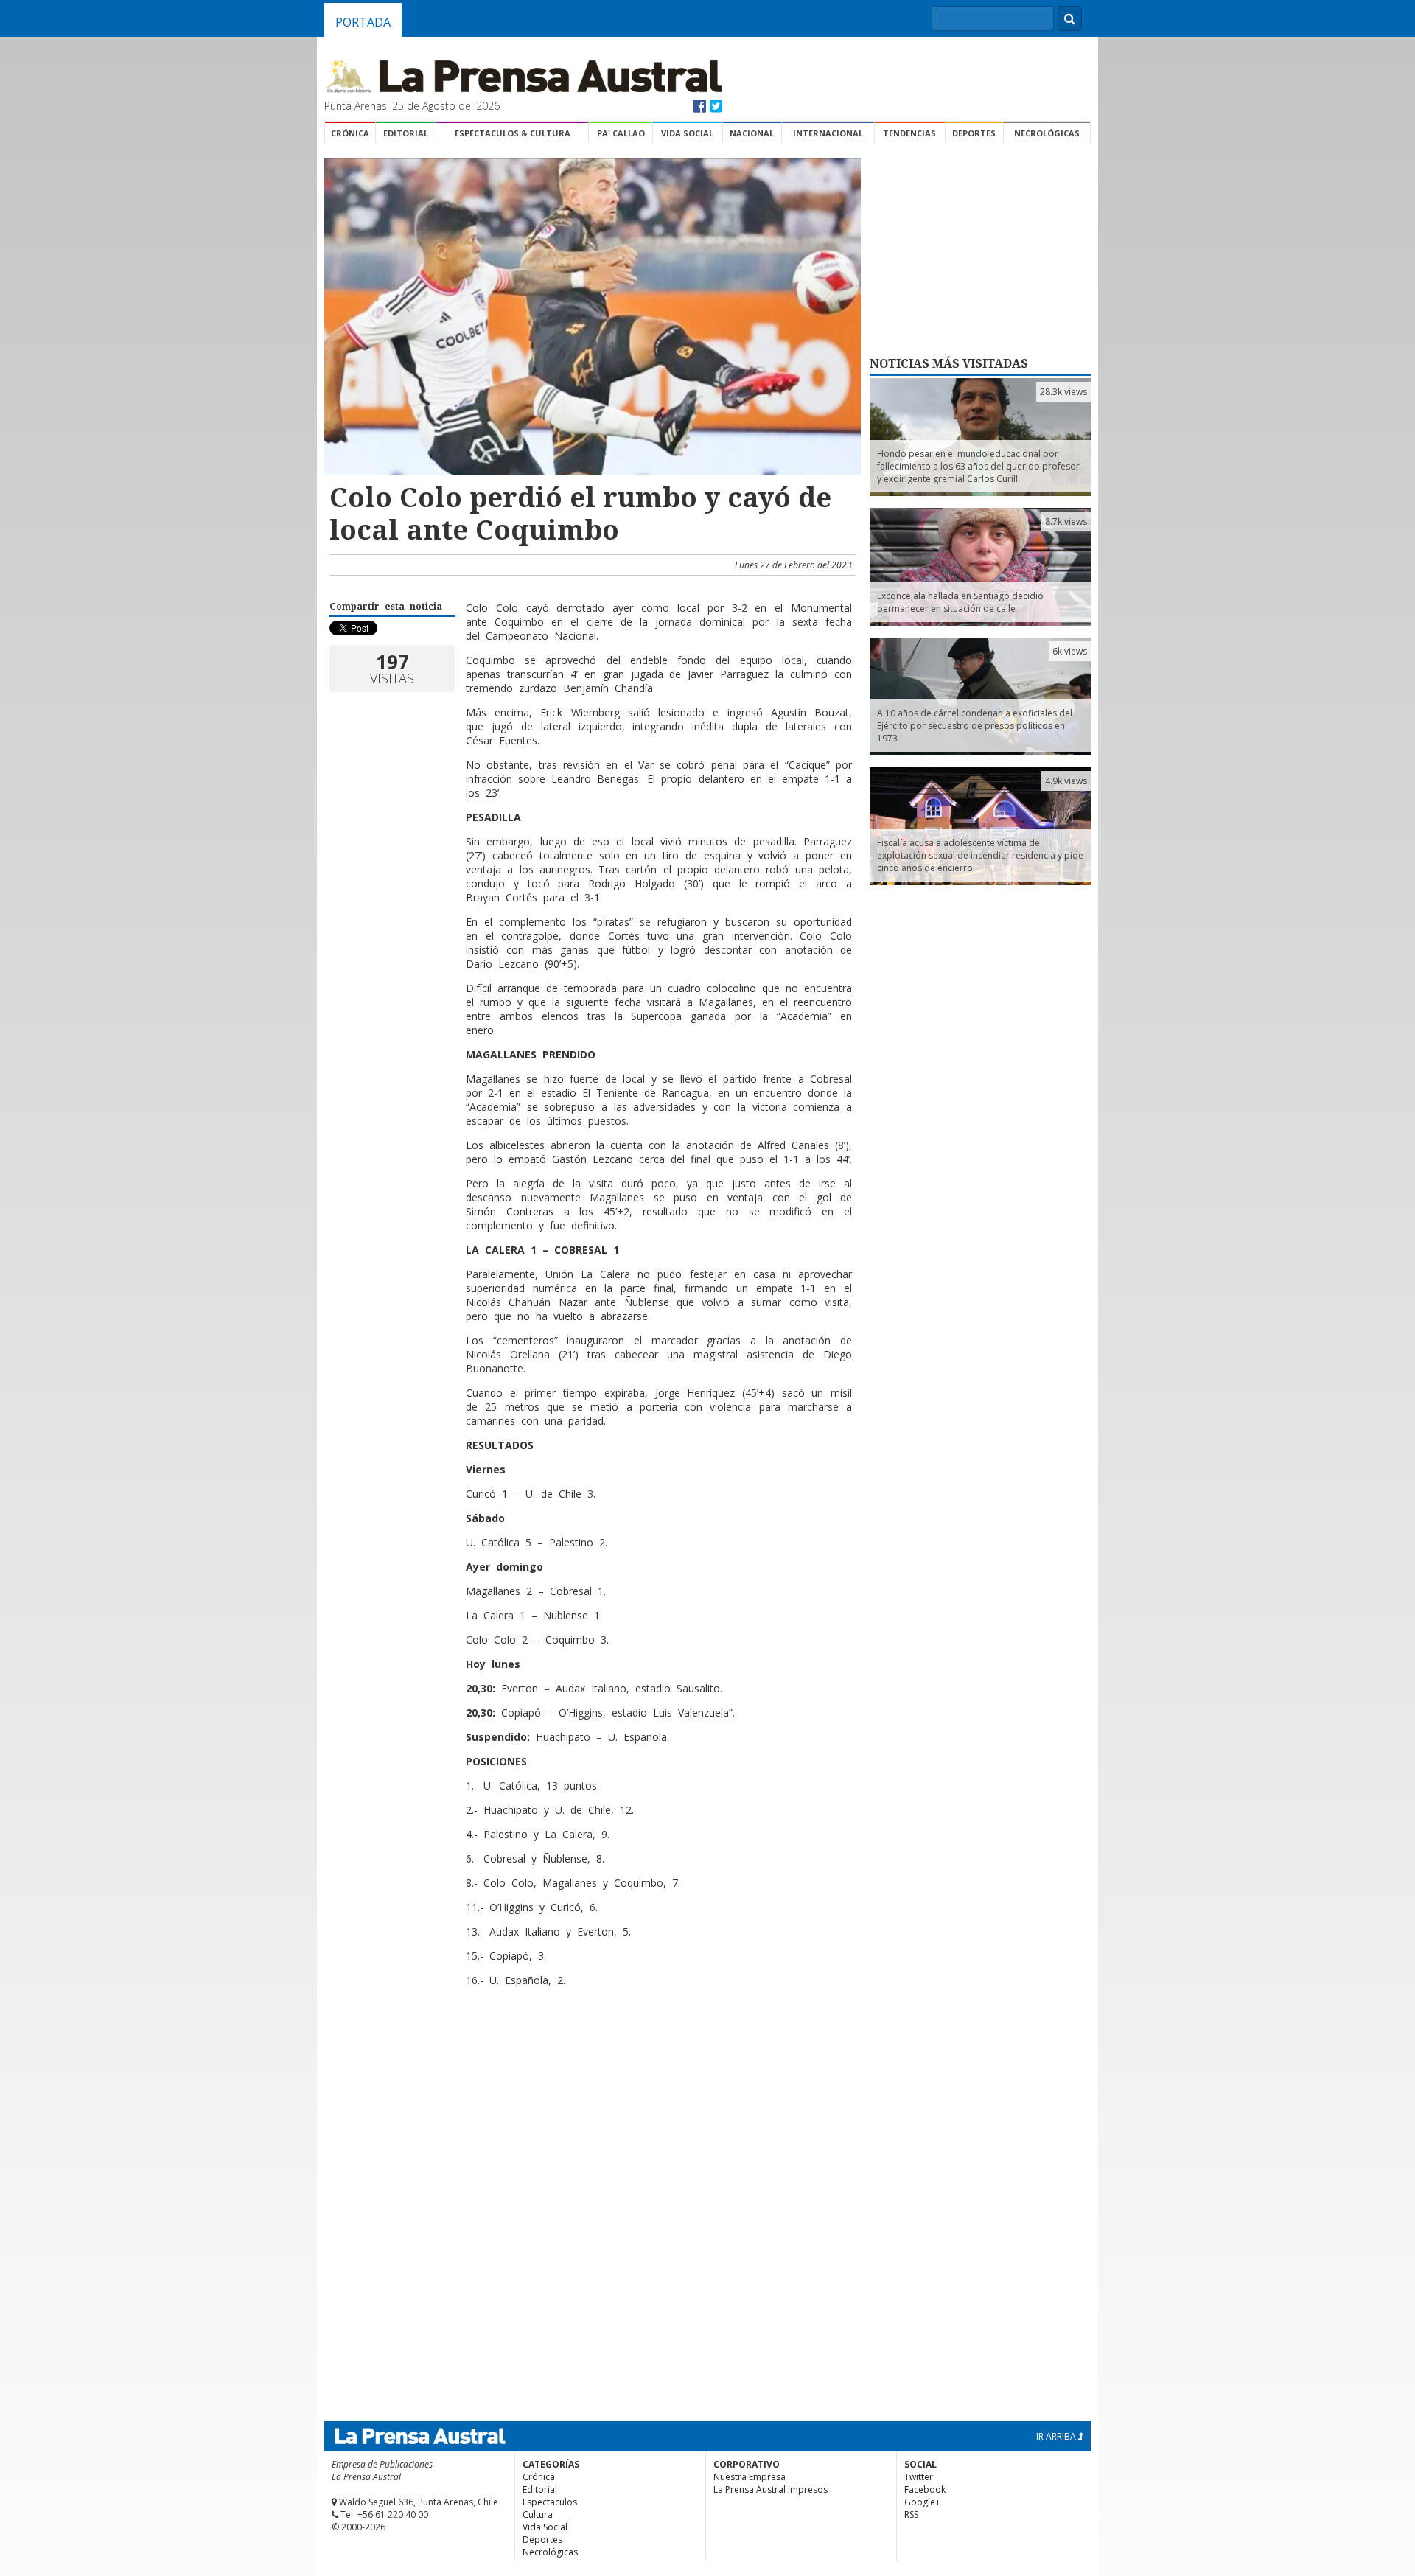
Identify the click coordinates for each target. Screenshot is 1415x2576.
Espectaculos (550, 2502)
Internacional (828, 133)
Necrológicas (1047, 133)
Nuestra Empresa (750, 2477)
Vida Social (687, 133)
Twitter (919, 2477)
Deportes (974, 133)
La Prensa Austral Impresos (771, 2489)
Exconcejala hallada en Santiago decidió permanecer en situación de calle (960, 602)
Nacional (752, 133)
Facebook (925, 2489)
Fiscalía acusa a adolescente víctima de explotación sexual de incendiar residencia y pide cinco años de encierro (980, 855)
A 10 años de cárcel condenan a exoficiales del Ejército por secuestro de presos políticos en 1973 (975, 726)
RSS (911, 2514)
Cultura (538, 2514)
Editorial (406, 133)
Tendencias (909, 133)
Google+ (922, 2502)
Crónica (350, 133)
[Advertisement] (590, 2046)
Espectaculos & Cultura (513, 133)
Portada (363, 22)
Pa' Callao (621, 133)
